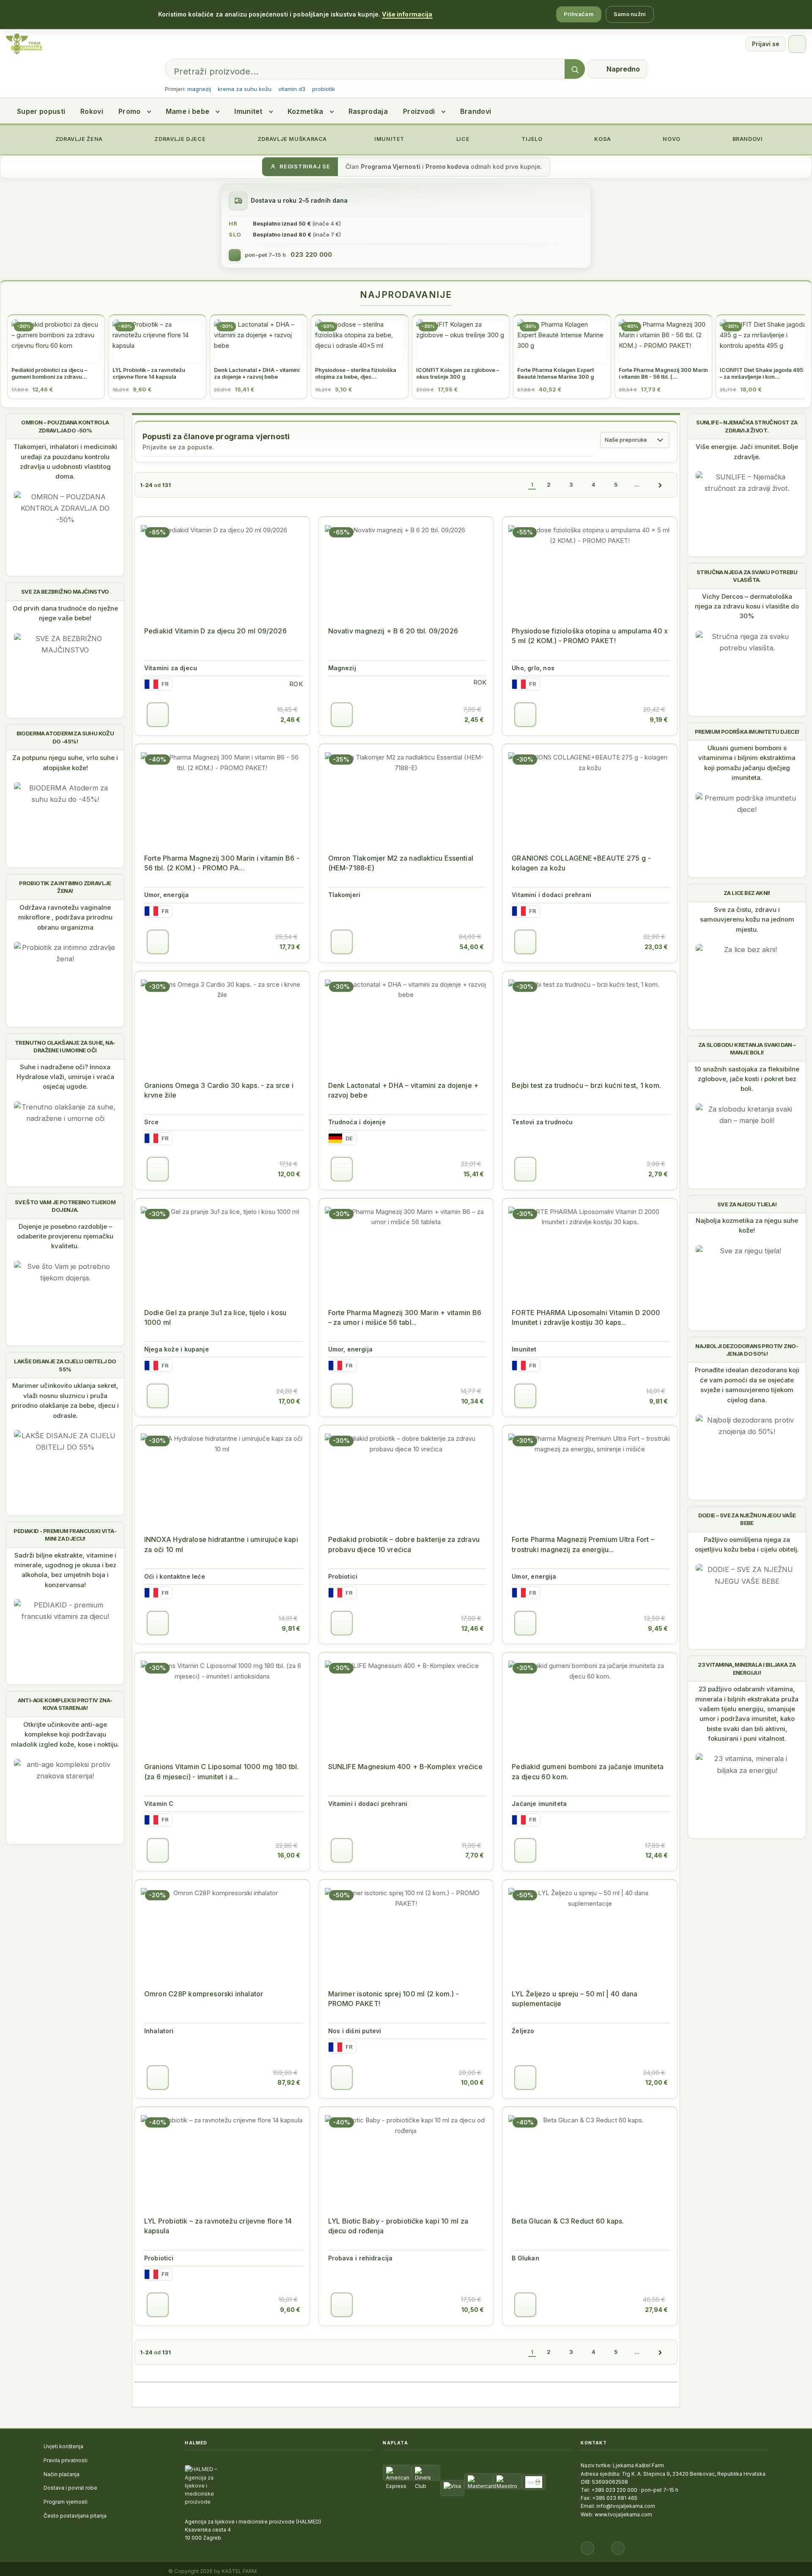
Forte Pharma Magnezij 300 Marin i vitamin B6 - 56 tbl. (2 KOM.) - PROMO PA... (222, 863)
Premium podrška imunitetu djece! (747, 732)
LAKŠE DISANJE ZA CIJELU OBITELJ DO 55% (65, 1365)
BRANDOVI (747, 139)
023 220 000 (311, 255)
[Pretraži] (575, 69)
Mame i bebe (188, 111)
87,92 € (289, 2082)
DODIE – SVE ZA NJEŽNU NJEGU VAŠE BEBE (747, 1519)
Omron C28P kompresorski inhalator (204, 1994)
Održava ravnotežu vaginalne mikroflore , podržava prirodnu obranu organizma (65, 917)
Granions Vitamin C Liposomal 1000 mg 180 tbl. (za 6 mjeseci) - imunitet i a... (221, 1771)
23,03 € (656, 947)
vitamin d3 (292, 89)
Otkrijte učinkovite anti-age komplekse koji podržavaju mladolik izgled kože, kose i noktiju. (65, 1734)
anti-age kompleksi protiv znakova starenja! (65, 1704)
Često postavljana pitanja (75, 2516)
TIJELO (531, 139)
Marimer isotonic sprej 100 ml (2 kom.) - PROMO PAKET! (394, 1999)
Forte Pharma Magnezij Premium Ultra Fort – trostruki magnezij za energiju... (583, 1544)
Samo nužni (630, 14)
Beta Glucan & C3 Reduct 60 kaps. (568, 2221)
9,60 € (290, 2310)
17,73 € (290, 947)
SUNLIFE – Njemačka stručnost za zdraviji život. (747, 426)
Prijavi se (766, 44)
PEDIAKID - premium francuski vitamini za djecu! (65, 1535)
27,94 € (656, 2310)
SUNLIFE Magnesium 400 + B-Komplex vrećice (405, 1767)
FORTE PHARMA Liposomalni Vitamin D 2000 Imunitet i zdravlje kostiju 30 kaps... (586, 1317)
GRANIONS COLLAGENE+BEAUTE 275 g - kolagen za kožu (581, 863)
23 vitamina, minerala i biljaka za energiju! (747, 1668)
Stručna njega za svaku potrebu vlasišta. (747, 576)
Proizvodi (419, 111)
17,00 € (289, 1401)
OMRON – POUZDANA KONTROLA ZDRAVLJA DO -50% (65, 426)
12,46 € (473, 1628)
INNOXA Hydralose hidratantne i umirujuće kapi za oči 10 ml (221, 1544)
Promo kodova (447, 167)
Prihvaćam (579, 14)
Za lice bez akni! (747, 893)
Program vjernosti (66, 2502)
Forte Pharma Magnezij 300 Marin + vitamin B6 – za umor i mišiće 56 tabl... (405, 1317)
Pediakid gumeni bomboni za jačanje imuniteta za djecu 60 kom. (588, 1771)
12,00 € (289, 1174)
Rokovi (92, 111)
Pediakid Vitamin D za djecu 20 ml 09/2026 (215, 631)
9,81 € (658, 1401)
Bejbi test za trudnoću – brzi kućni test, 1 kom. (586, 1085)
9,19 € (659, 720)
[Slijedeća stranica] (660, 485)
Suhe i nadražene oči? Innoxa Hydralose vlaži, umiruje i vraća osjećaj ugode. (65, 1077)
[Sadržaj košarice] (158, 715)
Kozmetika (306, 111)
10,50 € (473, 2310)
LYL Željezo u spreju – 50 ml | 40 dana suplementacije (575, 1999)
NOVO (671, 139)
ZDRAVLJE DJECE (179, 139)
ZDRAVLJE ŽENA (78, 139)
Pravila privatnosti (66, 2460)
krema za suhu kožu (245, 89)
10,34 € (473, 1401)
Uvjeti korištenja (63, 2446)
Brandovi (476, 111)
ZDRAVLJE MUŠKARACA (291, 139)
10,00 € (472, 2082)
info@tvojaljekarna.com (626, 2506)
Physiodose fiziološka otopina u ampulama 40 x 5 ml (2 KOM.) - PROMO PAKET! (590, 636)
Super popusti (41, 111)
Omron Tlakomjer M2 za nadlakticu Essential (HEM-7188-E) (401, 863)
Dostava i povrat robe (70, 2488)
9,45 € (658, 1628)
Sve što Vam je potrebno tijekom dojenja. (65, 1206)
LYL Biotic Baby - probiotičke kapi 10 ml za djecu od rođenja (398, 2226)
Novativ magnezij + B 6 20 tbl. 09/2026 (393, 631)
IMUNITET (388, 139)
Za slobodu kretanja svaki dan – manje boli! (747, 1049)
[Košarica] (797, 44)
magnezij (199, 89)
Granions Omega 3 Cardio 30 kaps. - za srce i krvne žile (219, 1090)
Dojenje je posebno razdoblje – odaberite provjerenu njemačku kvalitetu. (65, 1236)
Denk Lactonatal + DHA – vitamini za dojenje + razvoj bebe (403, 1090)
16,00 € (289, 1855)
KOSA (602, 139)
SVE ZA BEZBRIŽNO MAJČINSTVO (65, 592)
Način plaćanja (62, 2474)
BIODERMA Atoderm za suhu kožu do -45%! (65, 737)
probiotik (324, 89)
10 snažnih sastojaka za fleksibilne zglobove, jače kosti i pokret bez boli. (747, 1079)
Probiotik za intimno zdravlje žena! (65, 887)
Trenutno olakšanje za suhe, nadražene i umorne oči (65, 1046)
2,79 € (658, 1174)
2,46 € (290, 720)
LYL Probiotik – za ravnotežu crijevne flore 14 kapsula (218, 2226)
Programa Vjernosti (391, 167)
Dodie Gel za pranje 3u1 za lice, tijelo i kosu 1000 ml (215, 1317)
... (637, 484)
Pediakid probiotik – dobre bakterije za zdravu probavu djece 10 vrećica (404, 1544)
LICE (462, 139)
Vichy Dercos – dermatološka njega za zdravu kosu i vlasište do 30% (747, 606)
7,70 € (475, 1855)
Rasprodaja (368, 111)
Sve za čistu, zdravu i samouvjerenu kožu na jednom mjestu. (747, 919)
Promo (130, 111)
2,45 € (474, 720)
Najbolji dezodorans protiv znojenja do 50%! (747, 1350)
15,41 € (474, 1174)
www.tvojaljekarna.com (623, 2514)
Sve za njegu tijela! (747, 1204)
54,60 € (472, 947)
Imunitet (248, 111)
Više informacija (407, 14)
